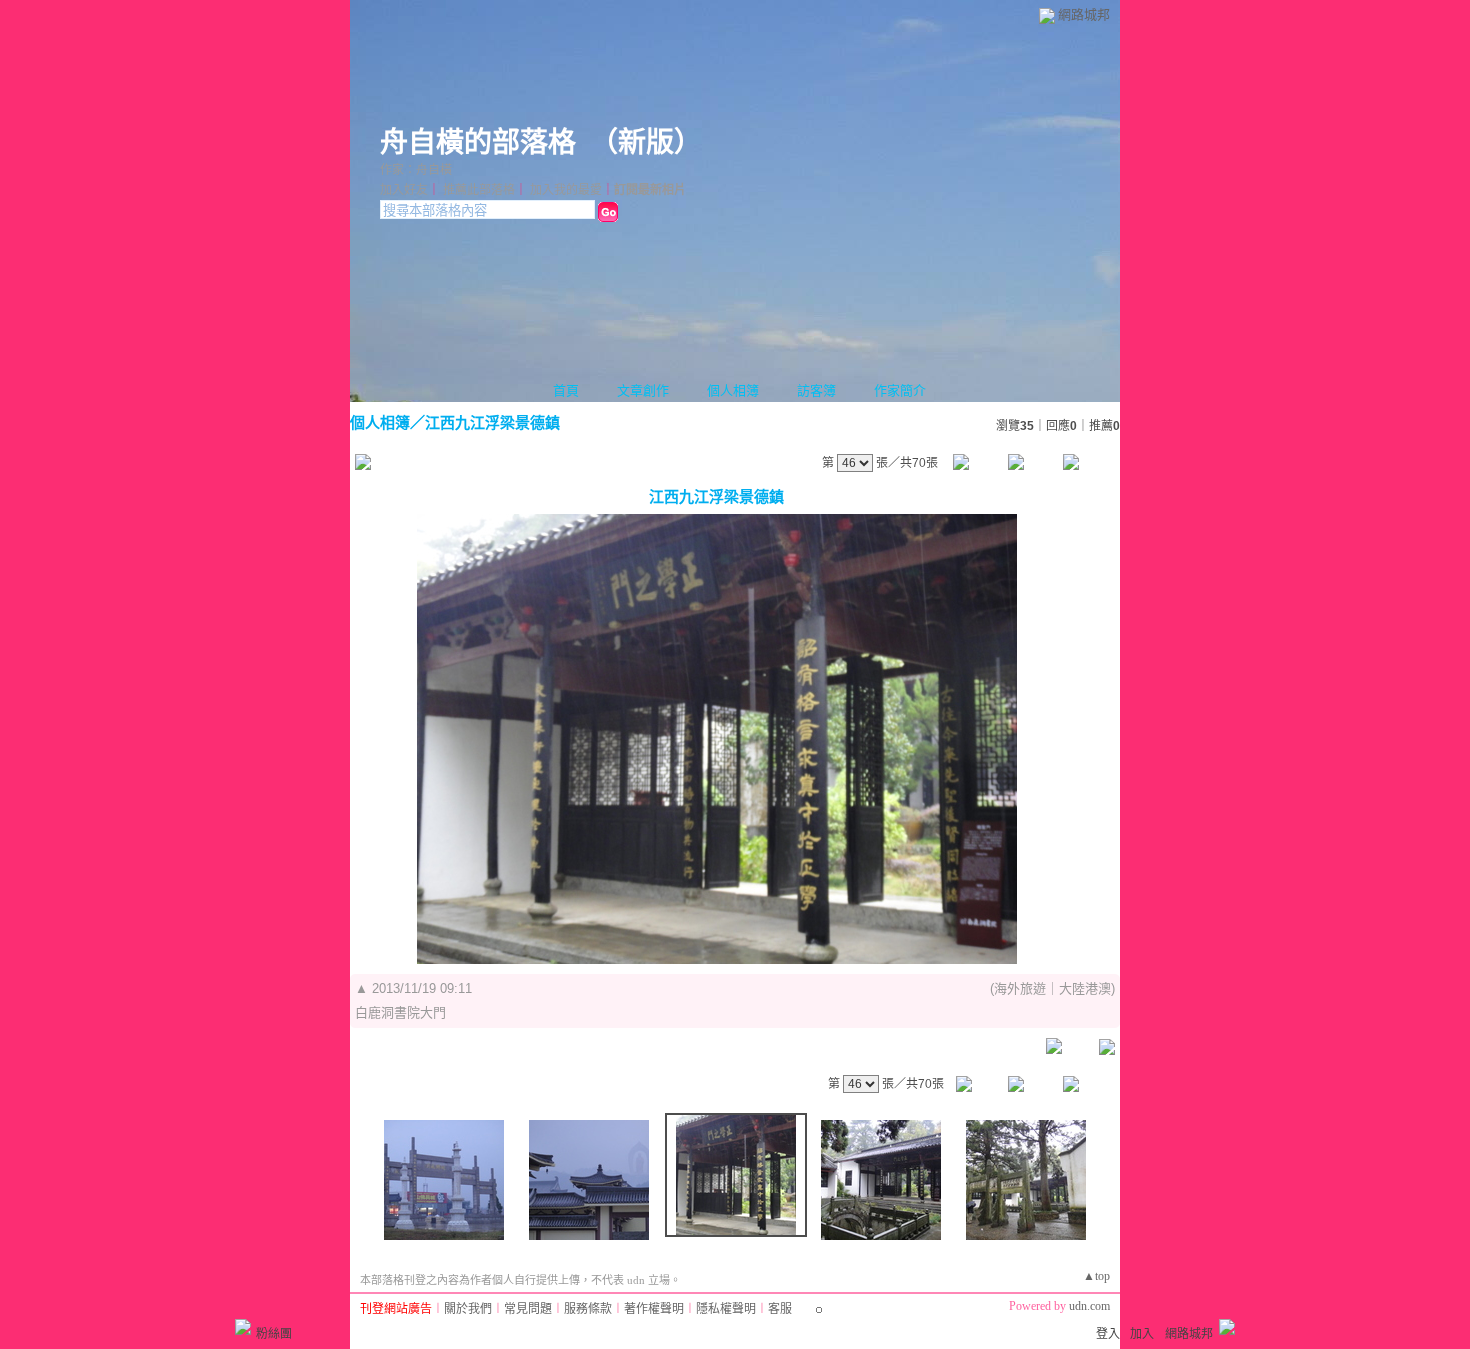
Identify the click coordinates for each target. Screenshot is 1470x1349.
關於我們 (468, 1309)
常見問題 (528, 1309)
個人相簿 (733, 390)
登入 (1108, 1334)
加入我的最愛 (566, 190)
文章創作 (643, 390)
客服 (780, 1309)
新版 (646, 142)
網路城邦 (1084, 14)
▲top (1096, 1276)
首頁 (566, 390)
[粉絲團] (243, 1327)
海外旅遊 (1020, 988)
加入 (1142, 1334)
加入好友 (404, 190)
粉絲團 (274, 1334)
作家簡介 (900, 390)
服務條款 (588, 1309)
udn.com (1089, 1306)
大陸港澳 (1085, 988)
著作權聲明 (654, 1309)
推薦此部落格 (479, 190)
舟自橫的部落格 (478, 142)
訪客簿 (816, 390)
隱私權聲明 (726, 1309)
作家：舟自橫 (416, 170)
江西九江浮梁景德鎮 (492, 422)
